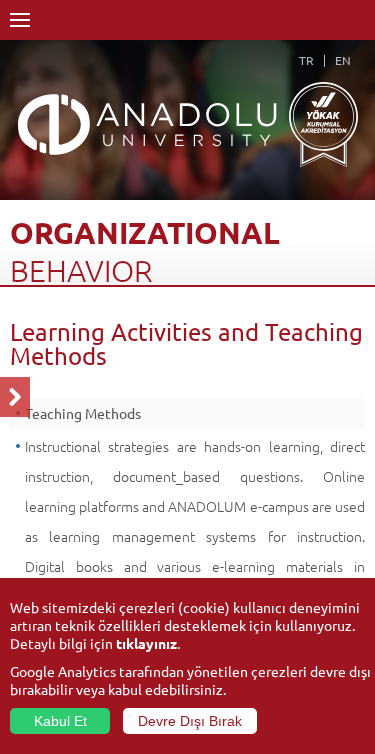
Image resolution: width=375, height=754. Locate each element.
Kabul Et (60, 721)
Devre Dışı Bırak (190, 721)
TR (306, 60)
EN (343, 60)
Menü (20, 20)
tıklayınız (146, 643)
